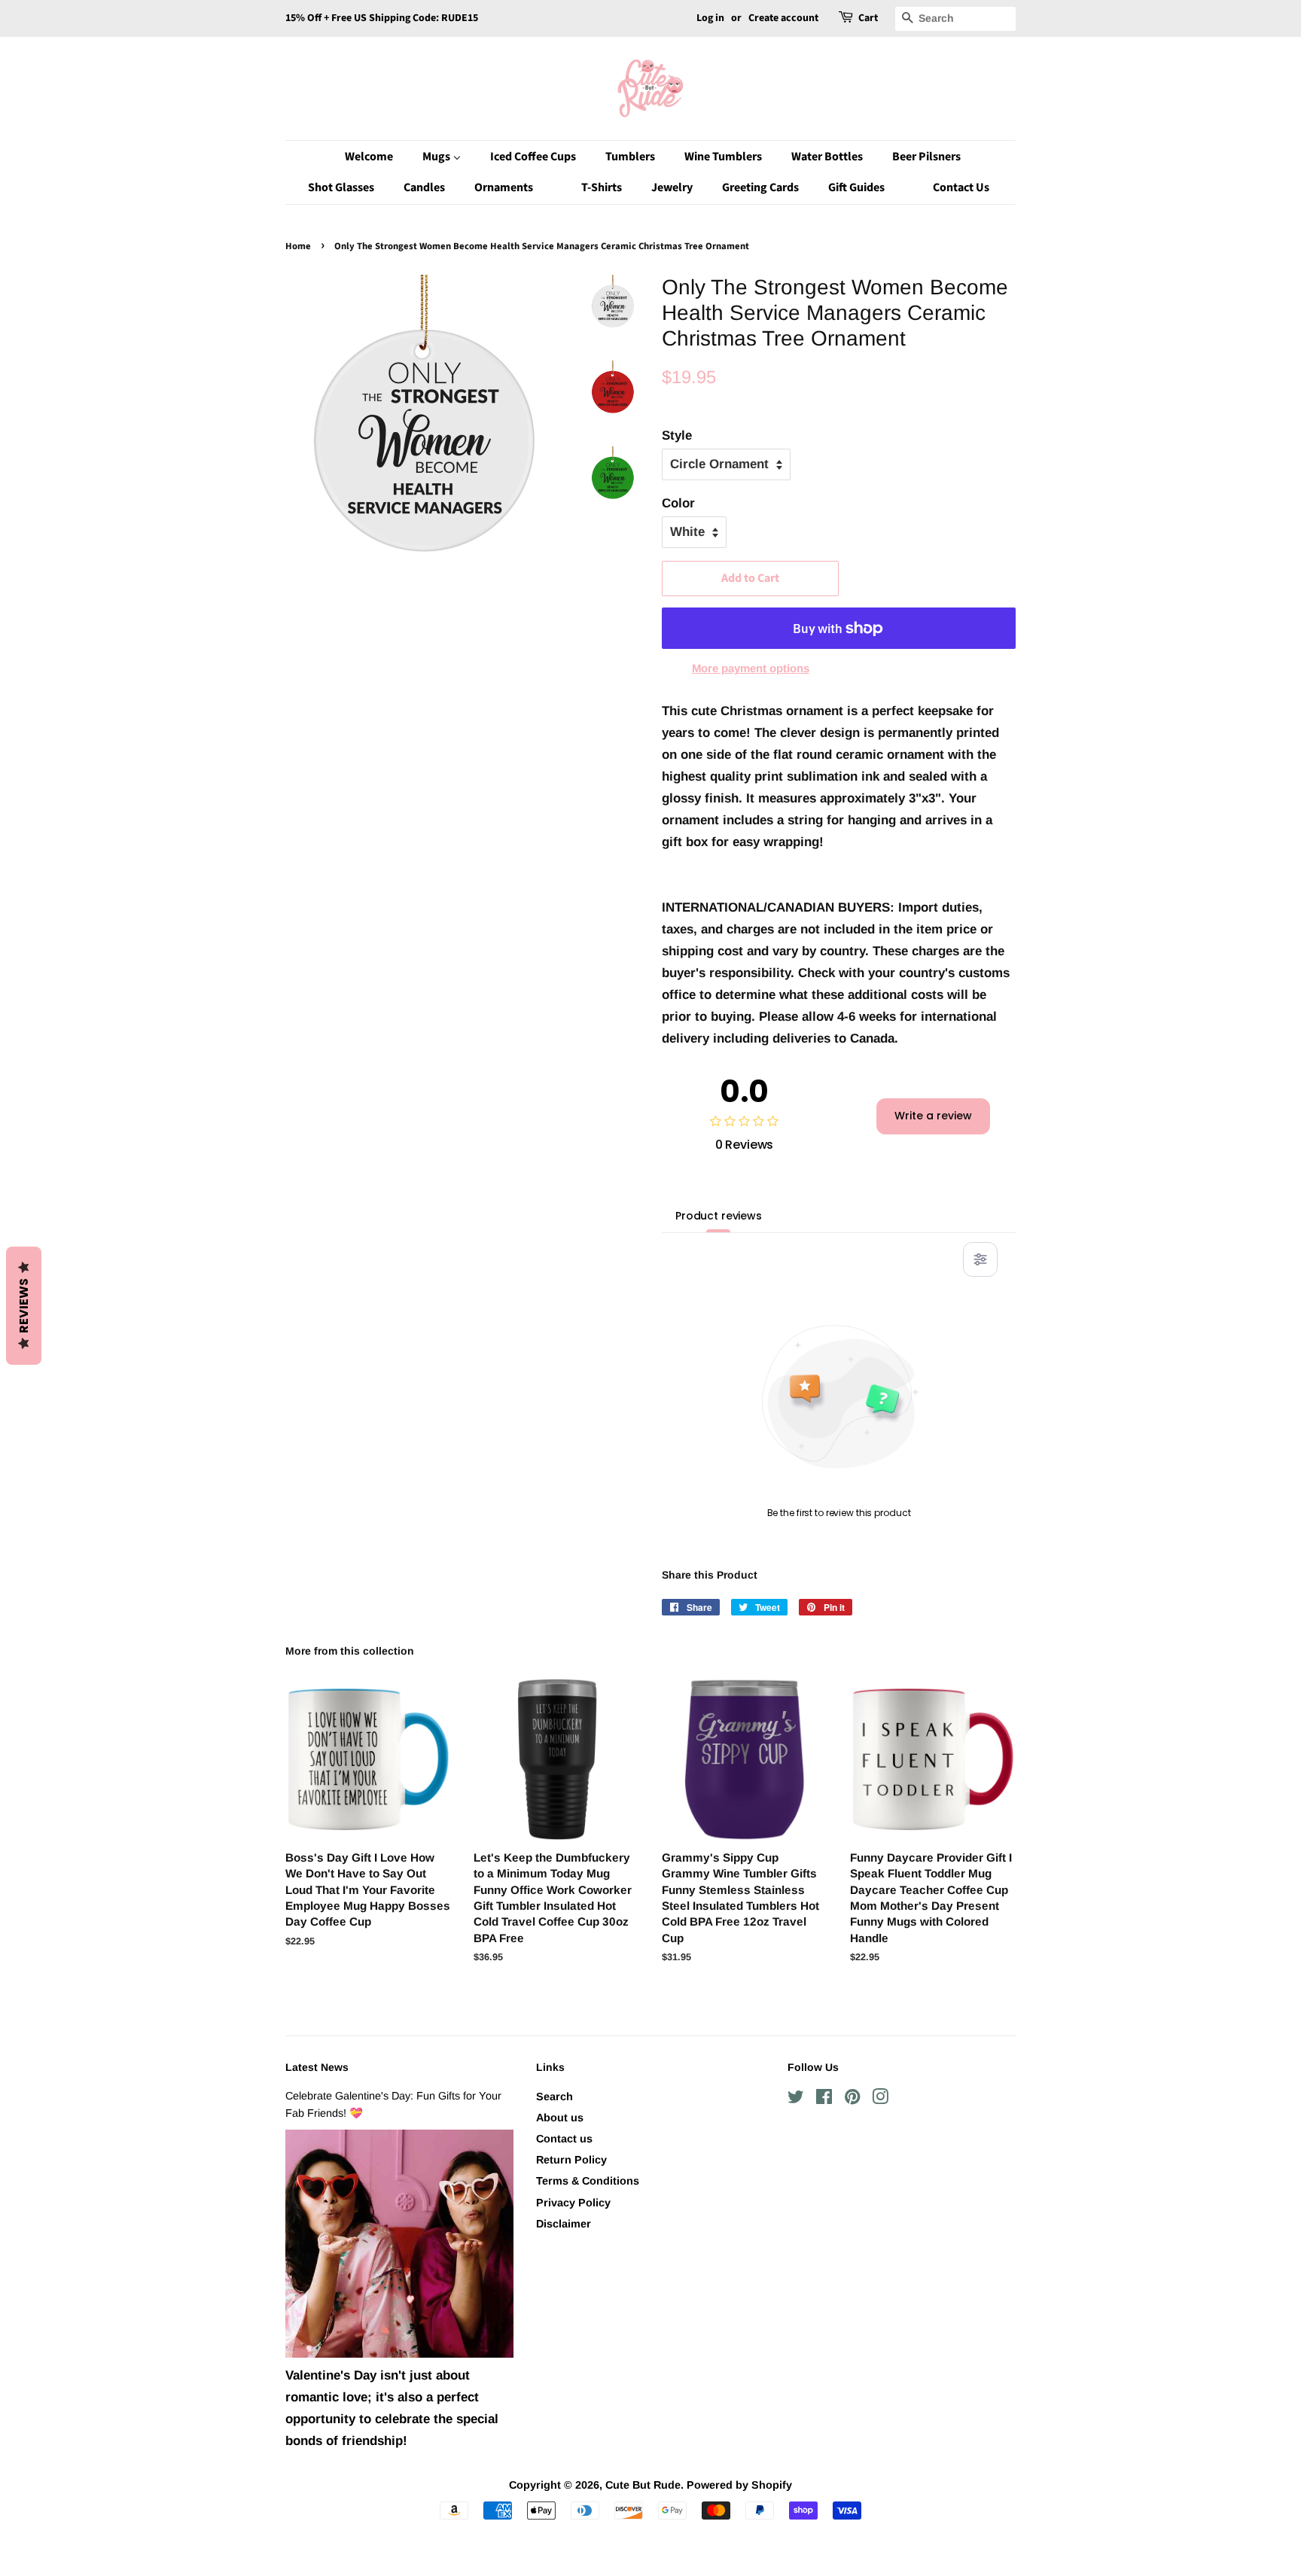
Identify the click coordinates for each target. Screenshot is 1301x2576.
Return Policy (571, 2160)
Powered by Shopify (739, 2485)
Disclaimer (564, 2224)
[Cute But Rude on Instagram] (880, 2099)
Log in (710, 18)
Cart (868, 18)
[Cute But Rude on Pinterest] (852, 2099)
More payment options (751, 668)
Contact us (564, 2139)
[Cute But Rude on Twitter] (796, 2099)
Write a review (933, 1116)
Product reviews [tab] (719, 1216)
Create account (783, 18)
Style (677, 435)
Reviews (24, 1306)
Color (678, 503)
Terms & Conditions (588, 2181)
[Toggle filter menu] (980, 1259)
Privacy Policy (573, 2203)
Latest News (317, 2067)
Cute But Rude (643, 2485)
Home (298, 246)
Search (555, 2096)
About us (560, 2118)
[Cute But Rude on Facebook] (824, 2099)
